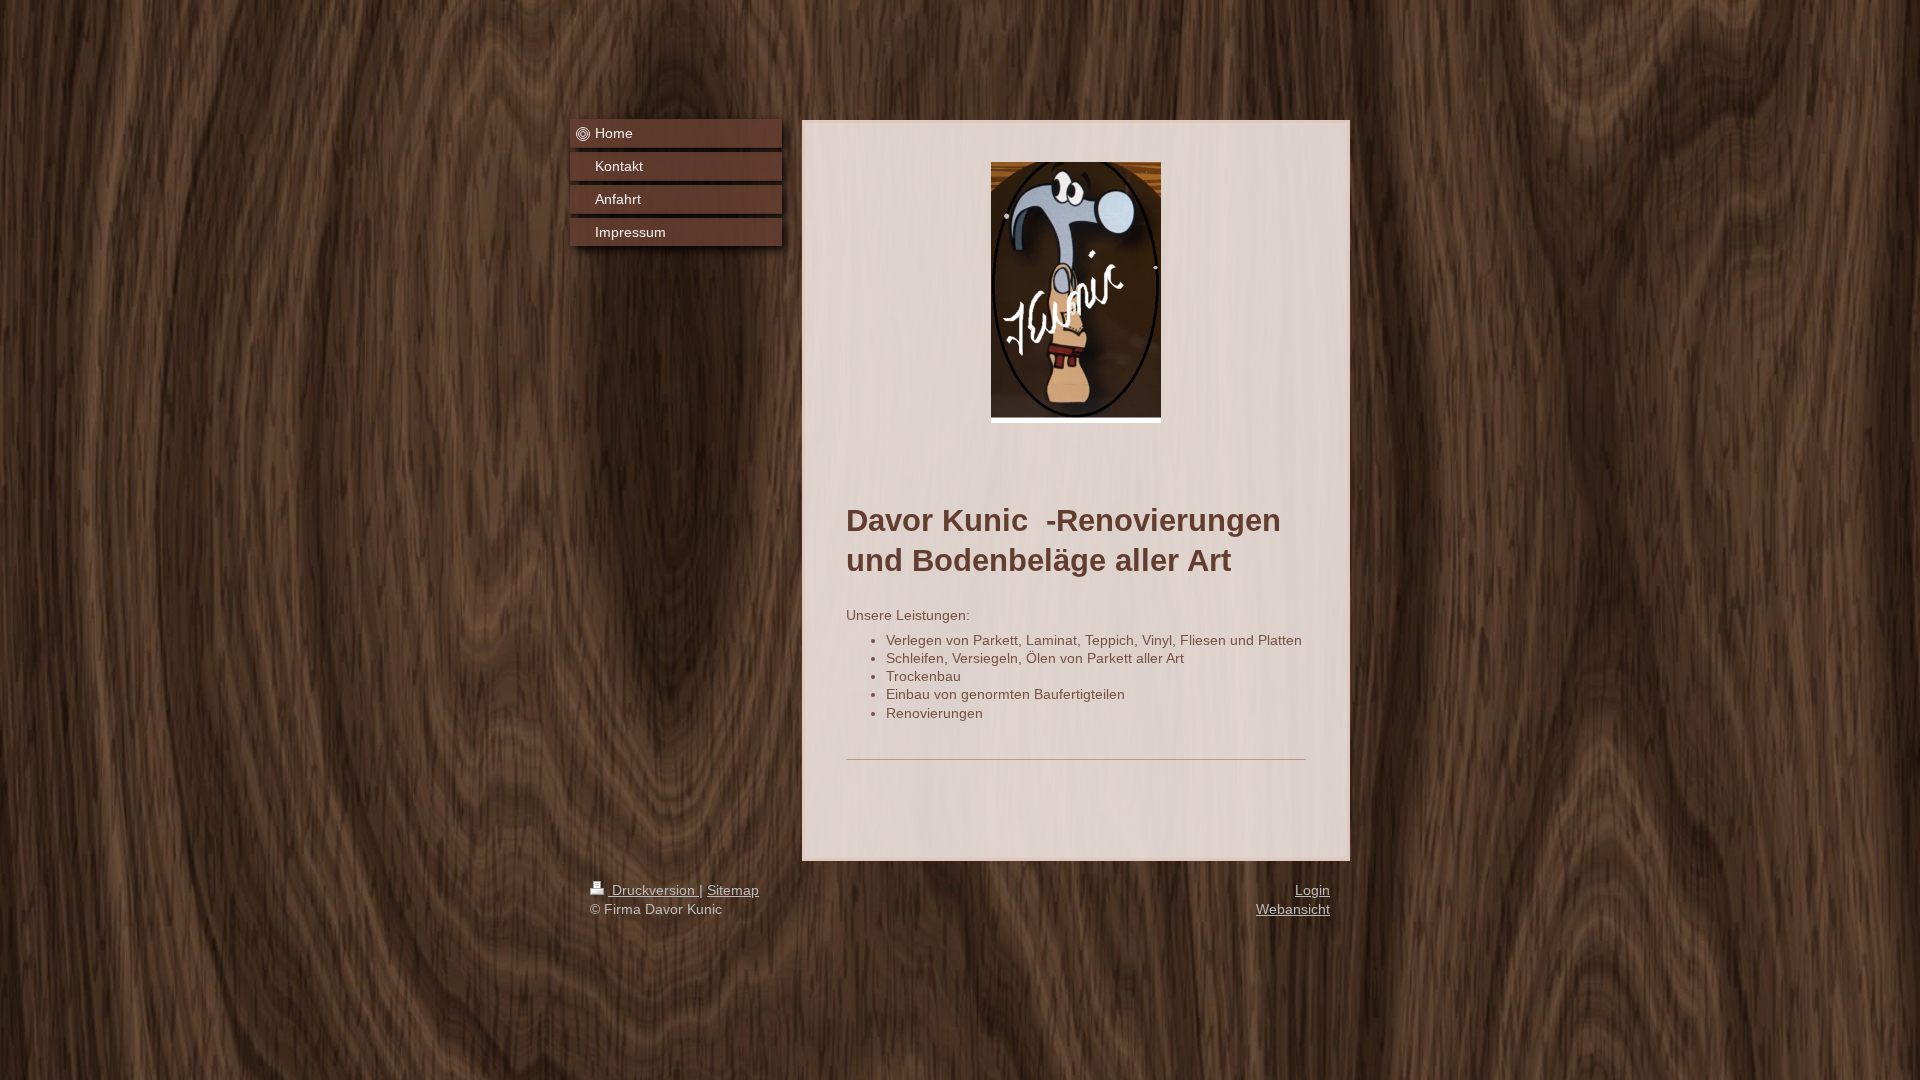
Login (1312, 890)
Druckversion (653, 890)
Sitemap (733, 890)
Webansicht (1293, 909)
